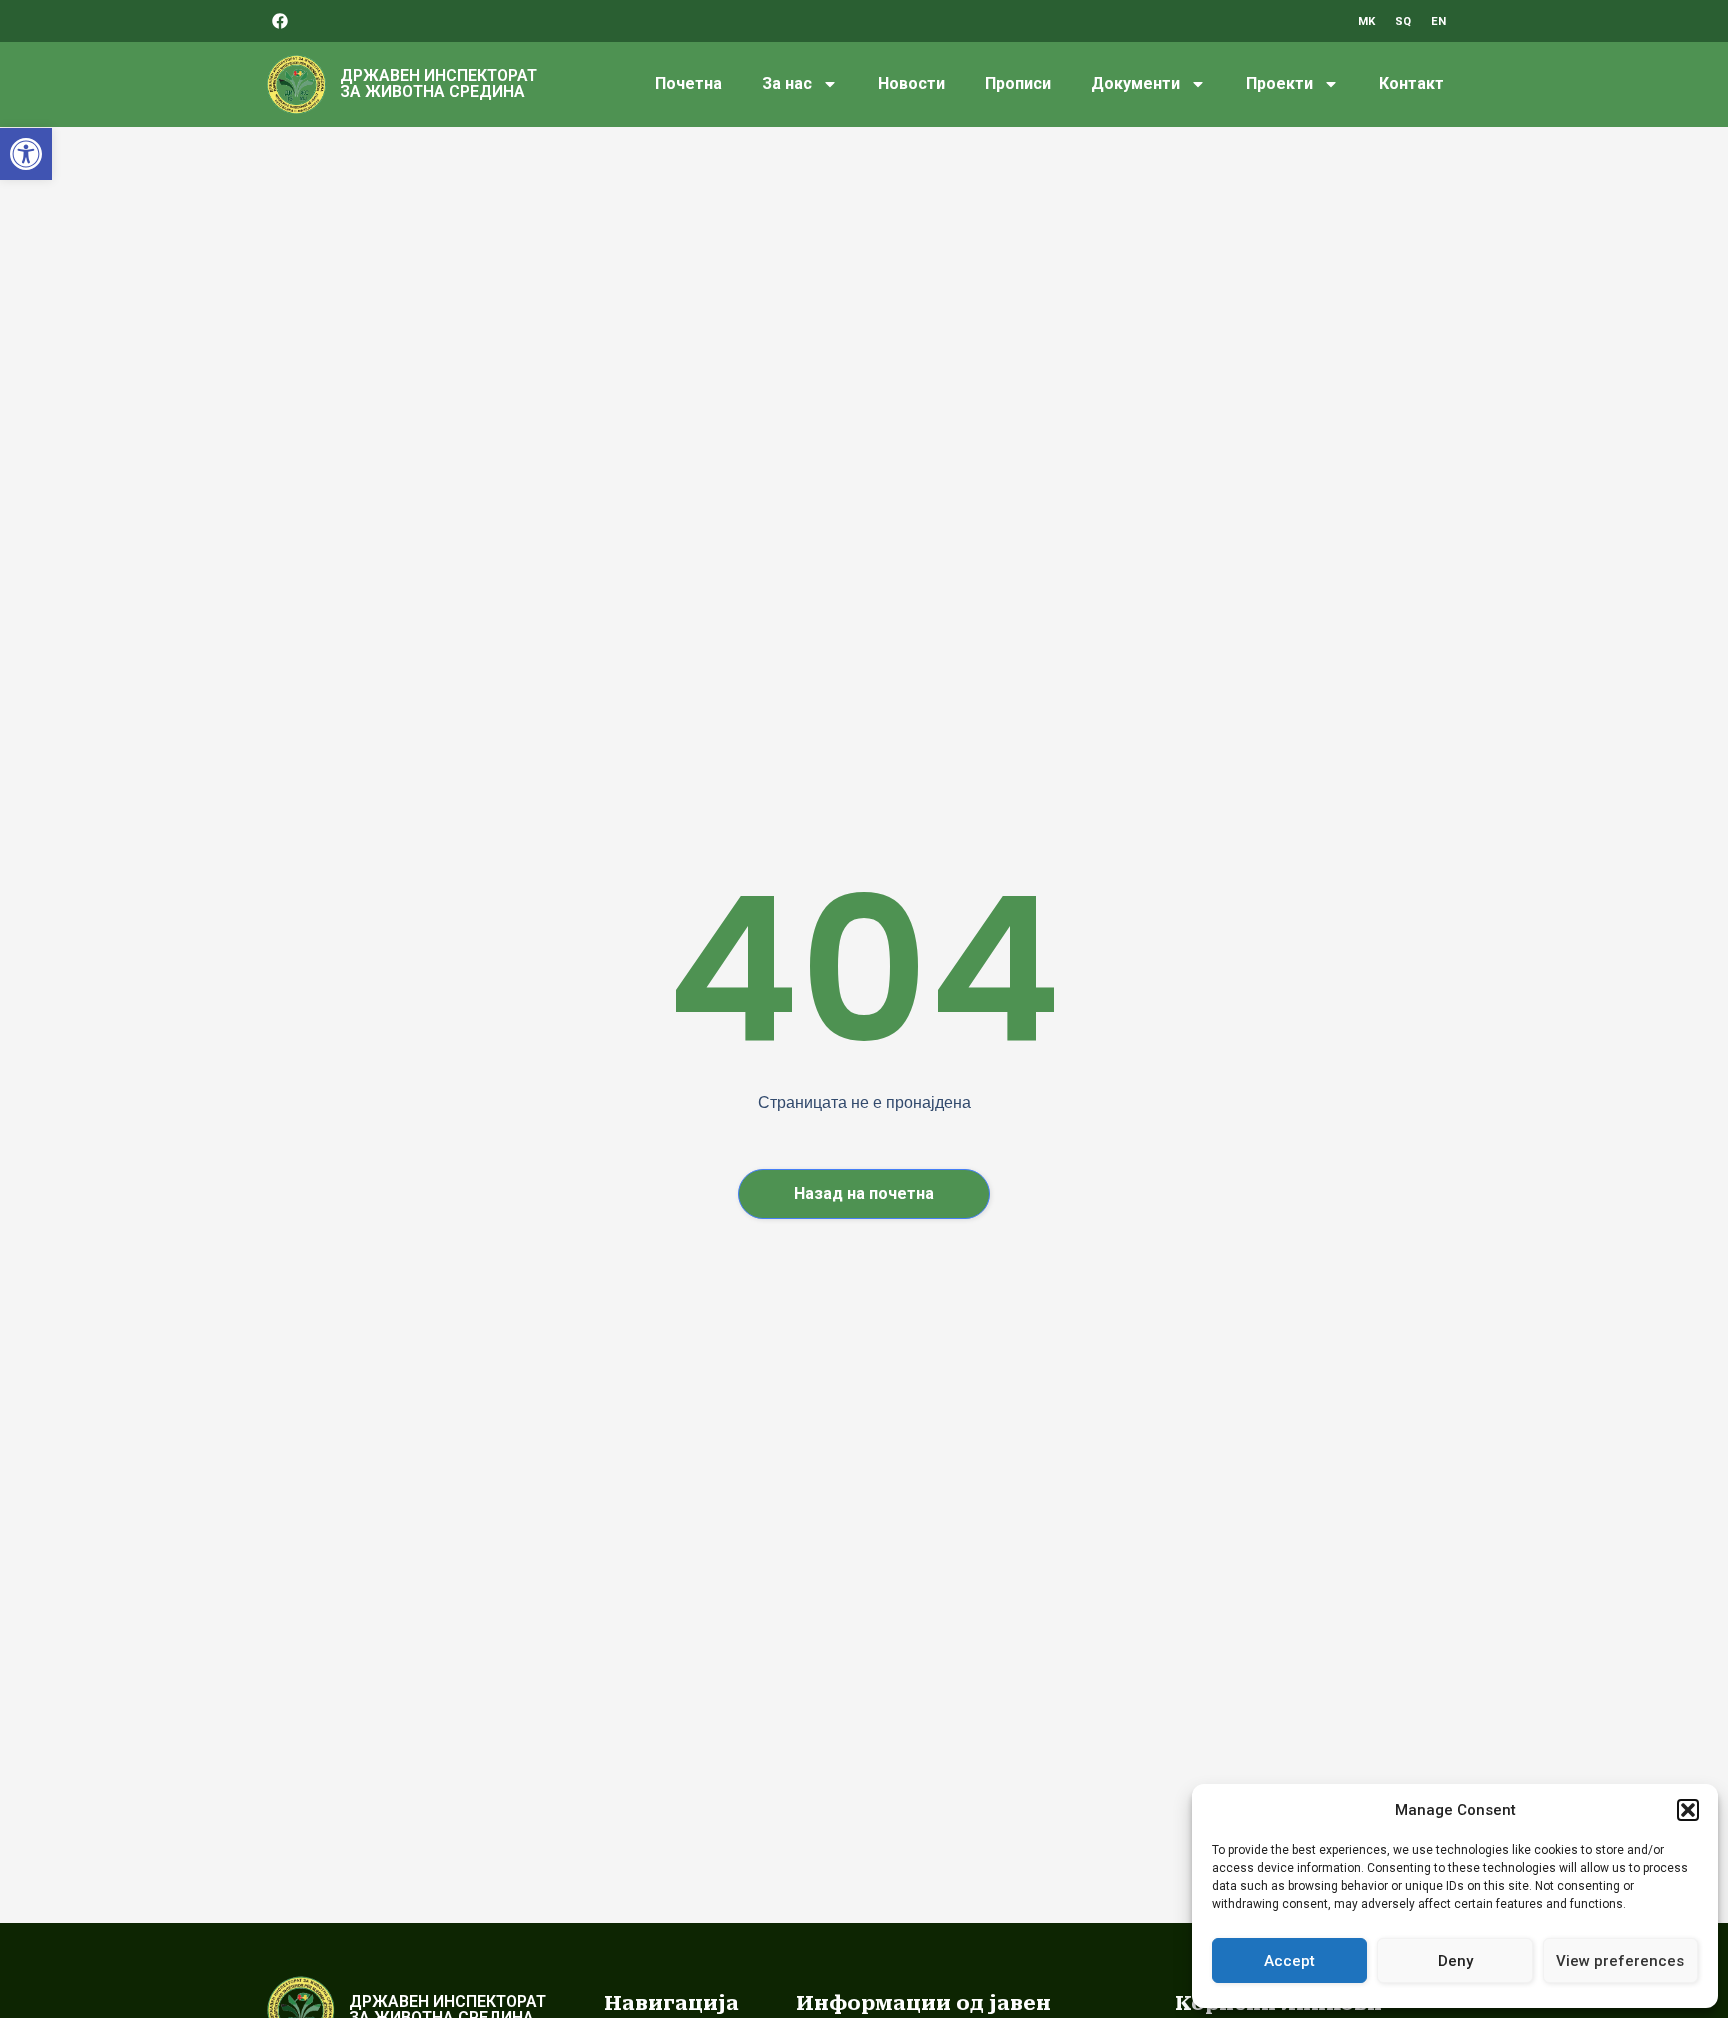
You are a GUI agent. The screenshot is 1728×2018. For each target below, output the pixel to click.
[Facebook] (280, 21)
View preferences (1620, 1961)
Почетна (688, 83)
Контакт (1411, 83)
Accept (1289, 1961)
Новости (911, 83)
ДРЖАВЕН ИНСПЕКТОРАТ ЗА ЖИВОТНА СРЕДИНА (438, 83)
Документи (1135, 83)
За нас (787, 83)
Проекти (1279, 83)
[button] (26, 154)
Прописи (1018, 83)
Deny (1455, 1961)
